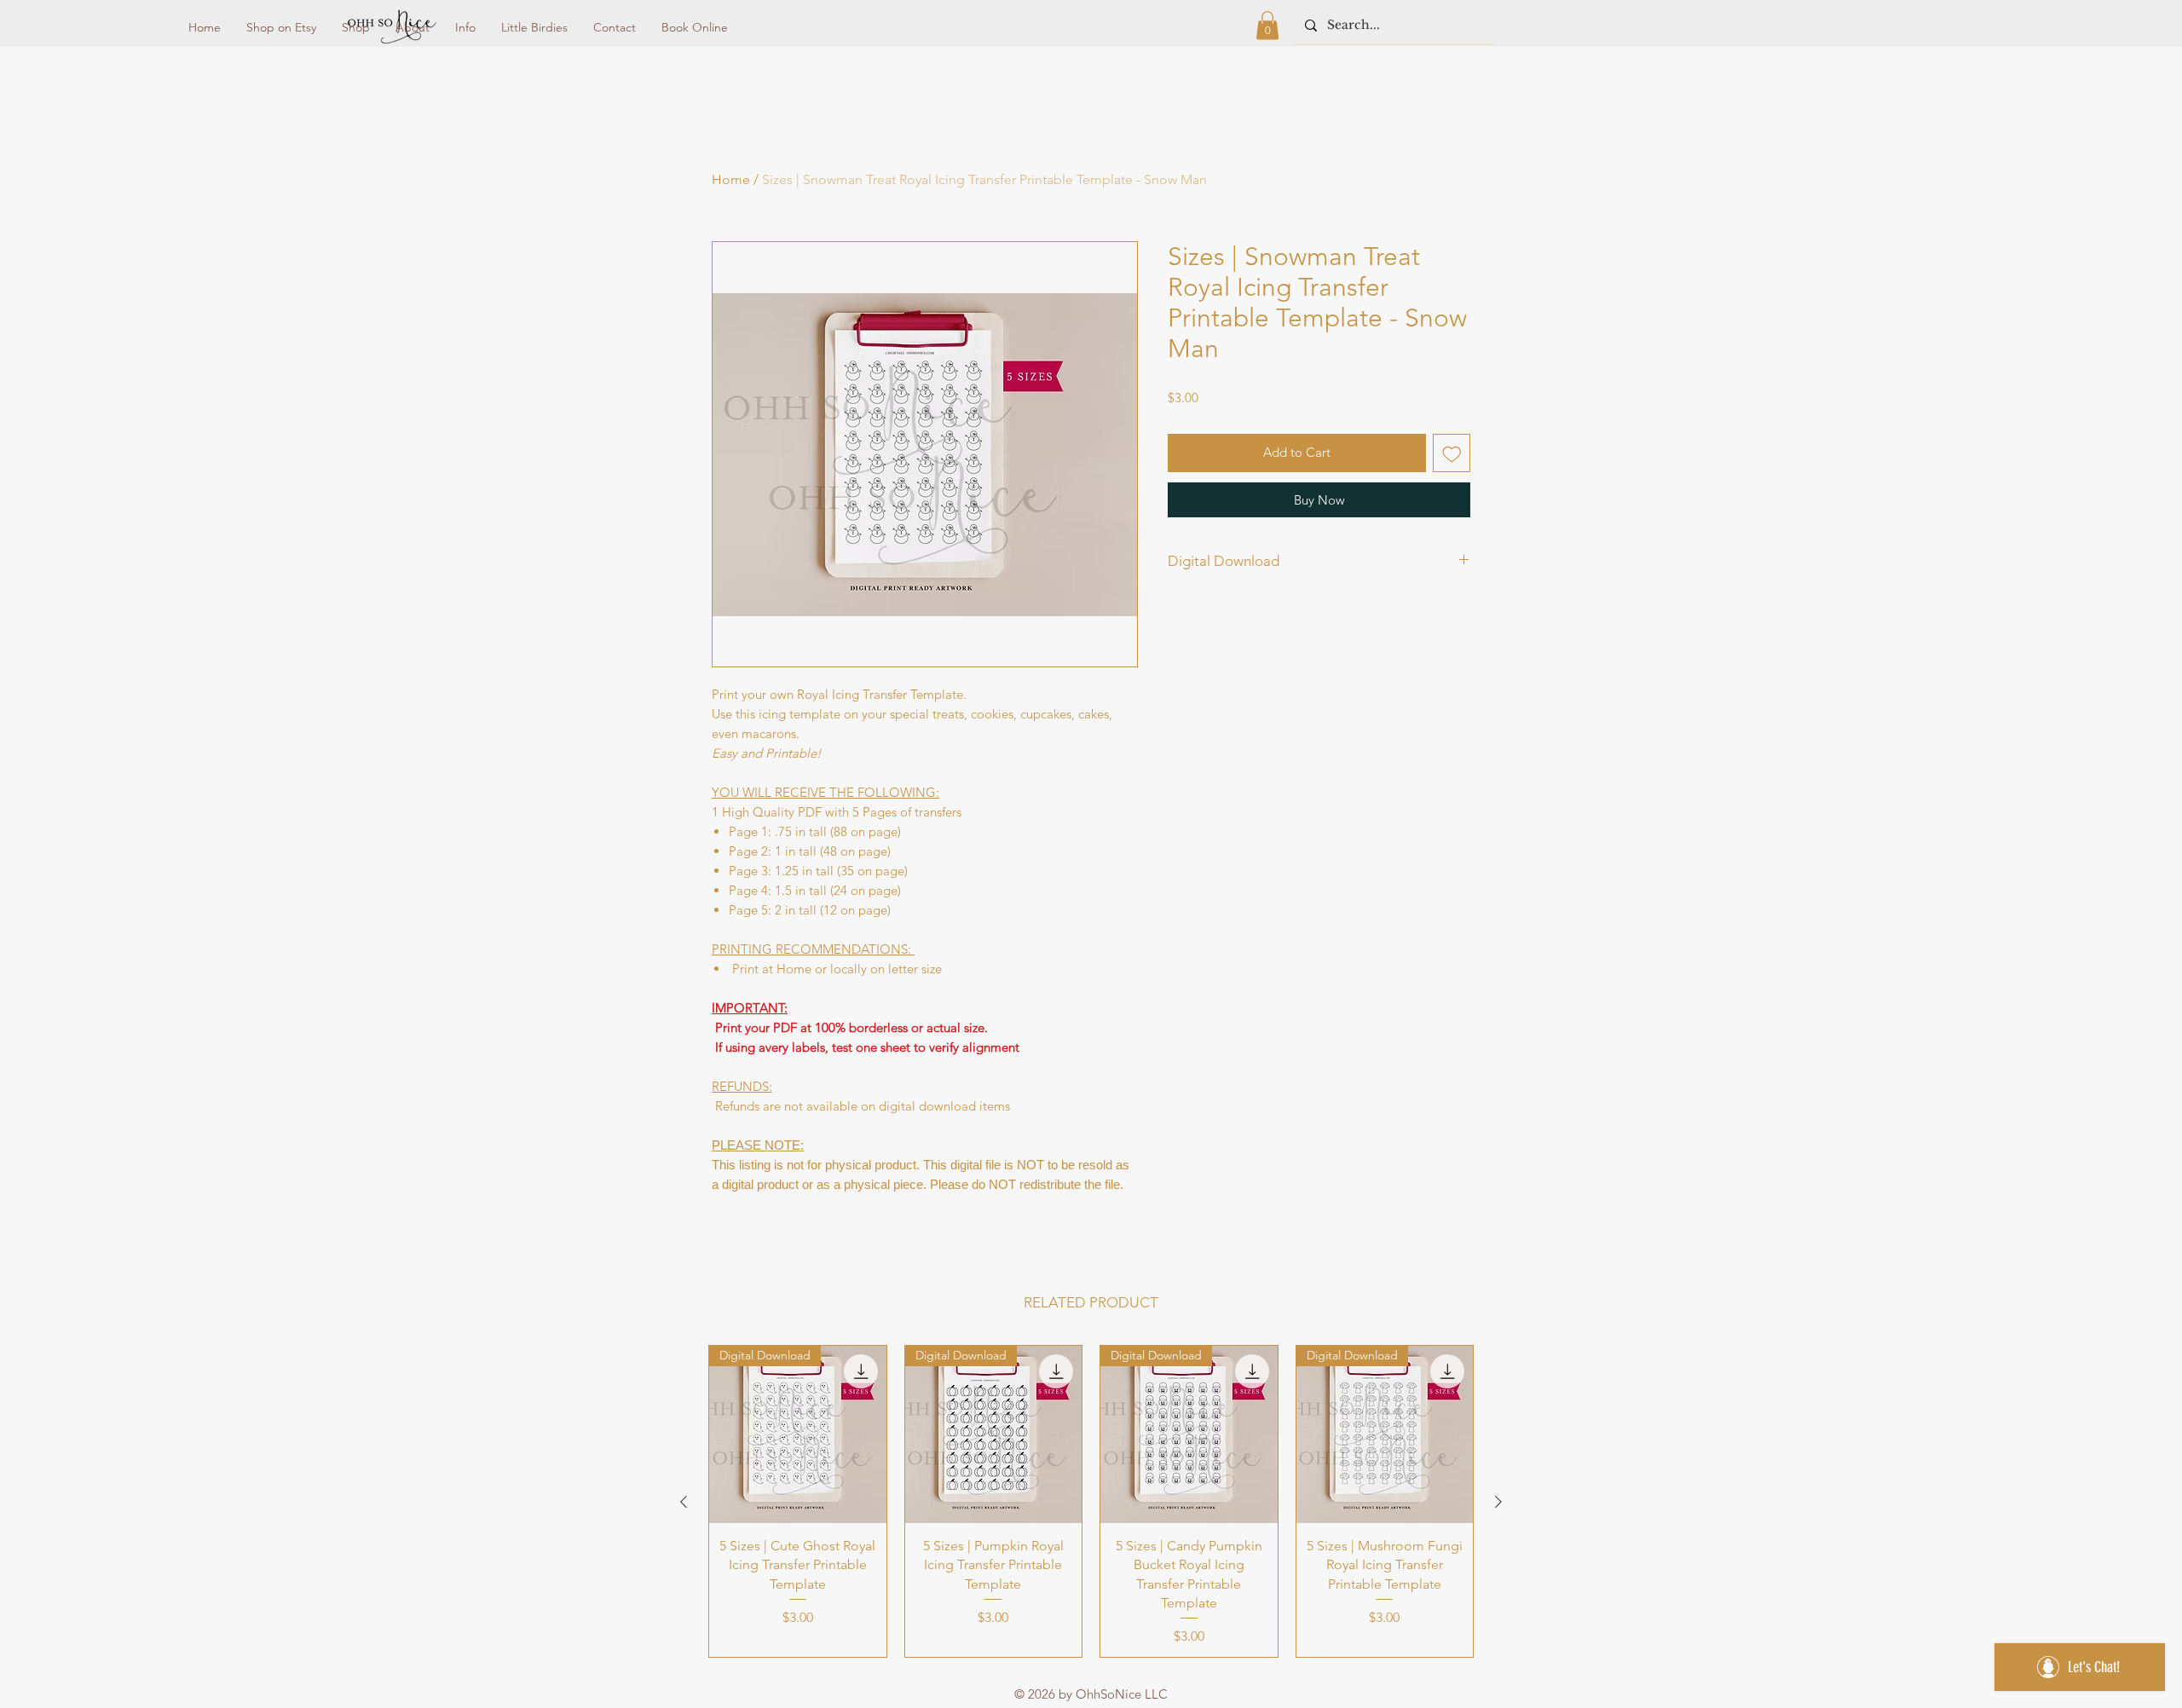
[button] (1267, 25)
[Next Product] (1498, 1502)
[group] (1091, 1501)
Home (731, 179)
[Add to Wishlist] (1452, 453)
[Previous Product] (684, 1502)
